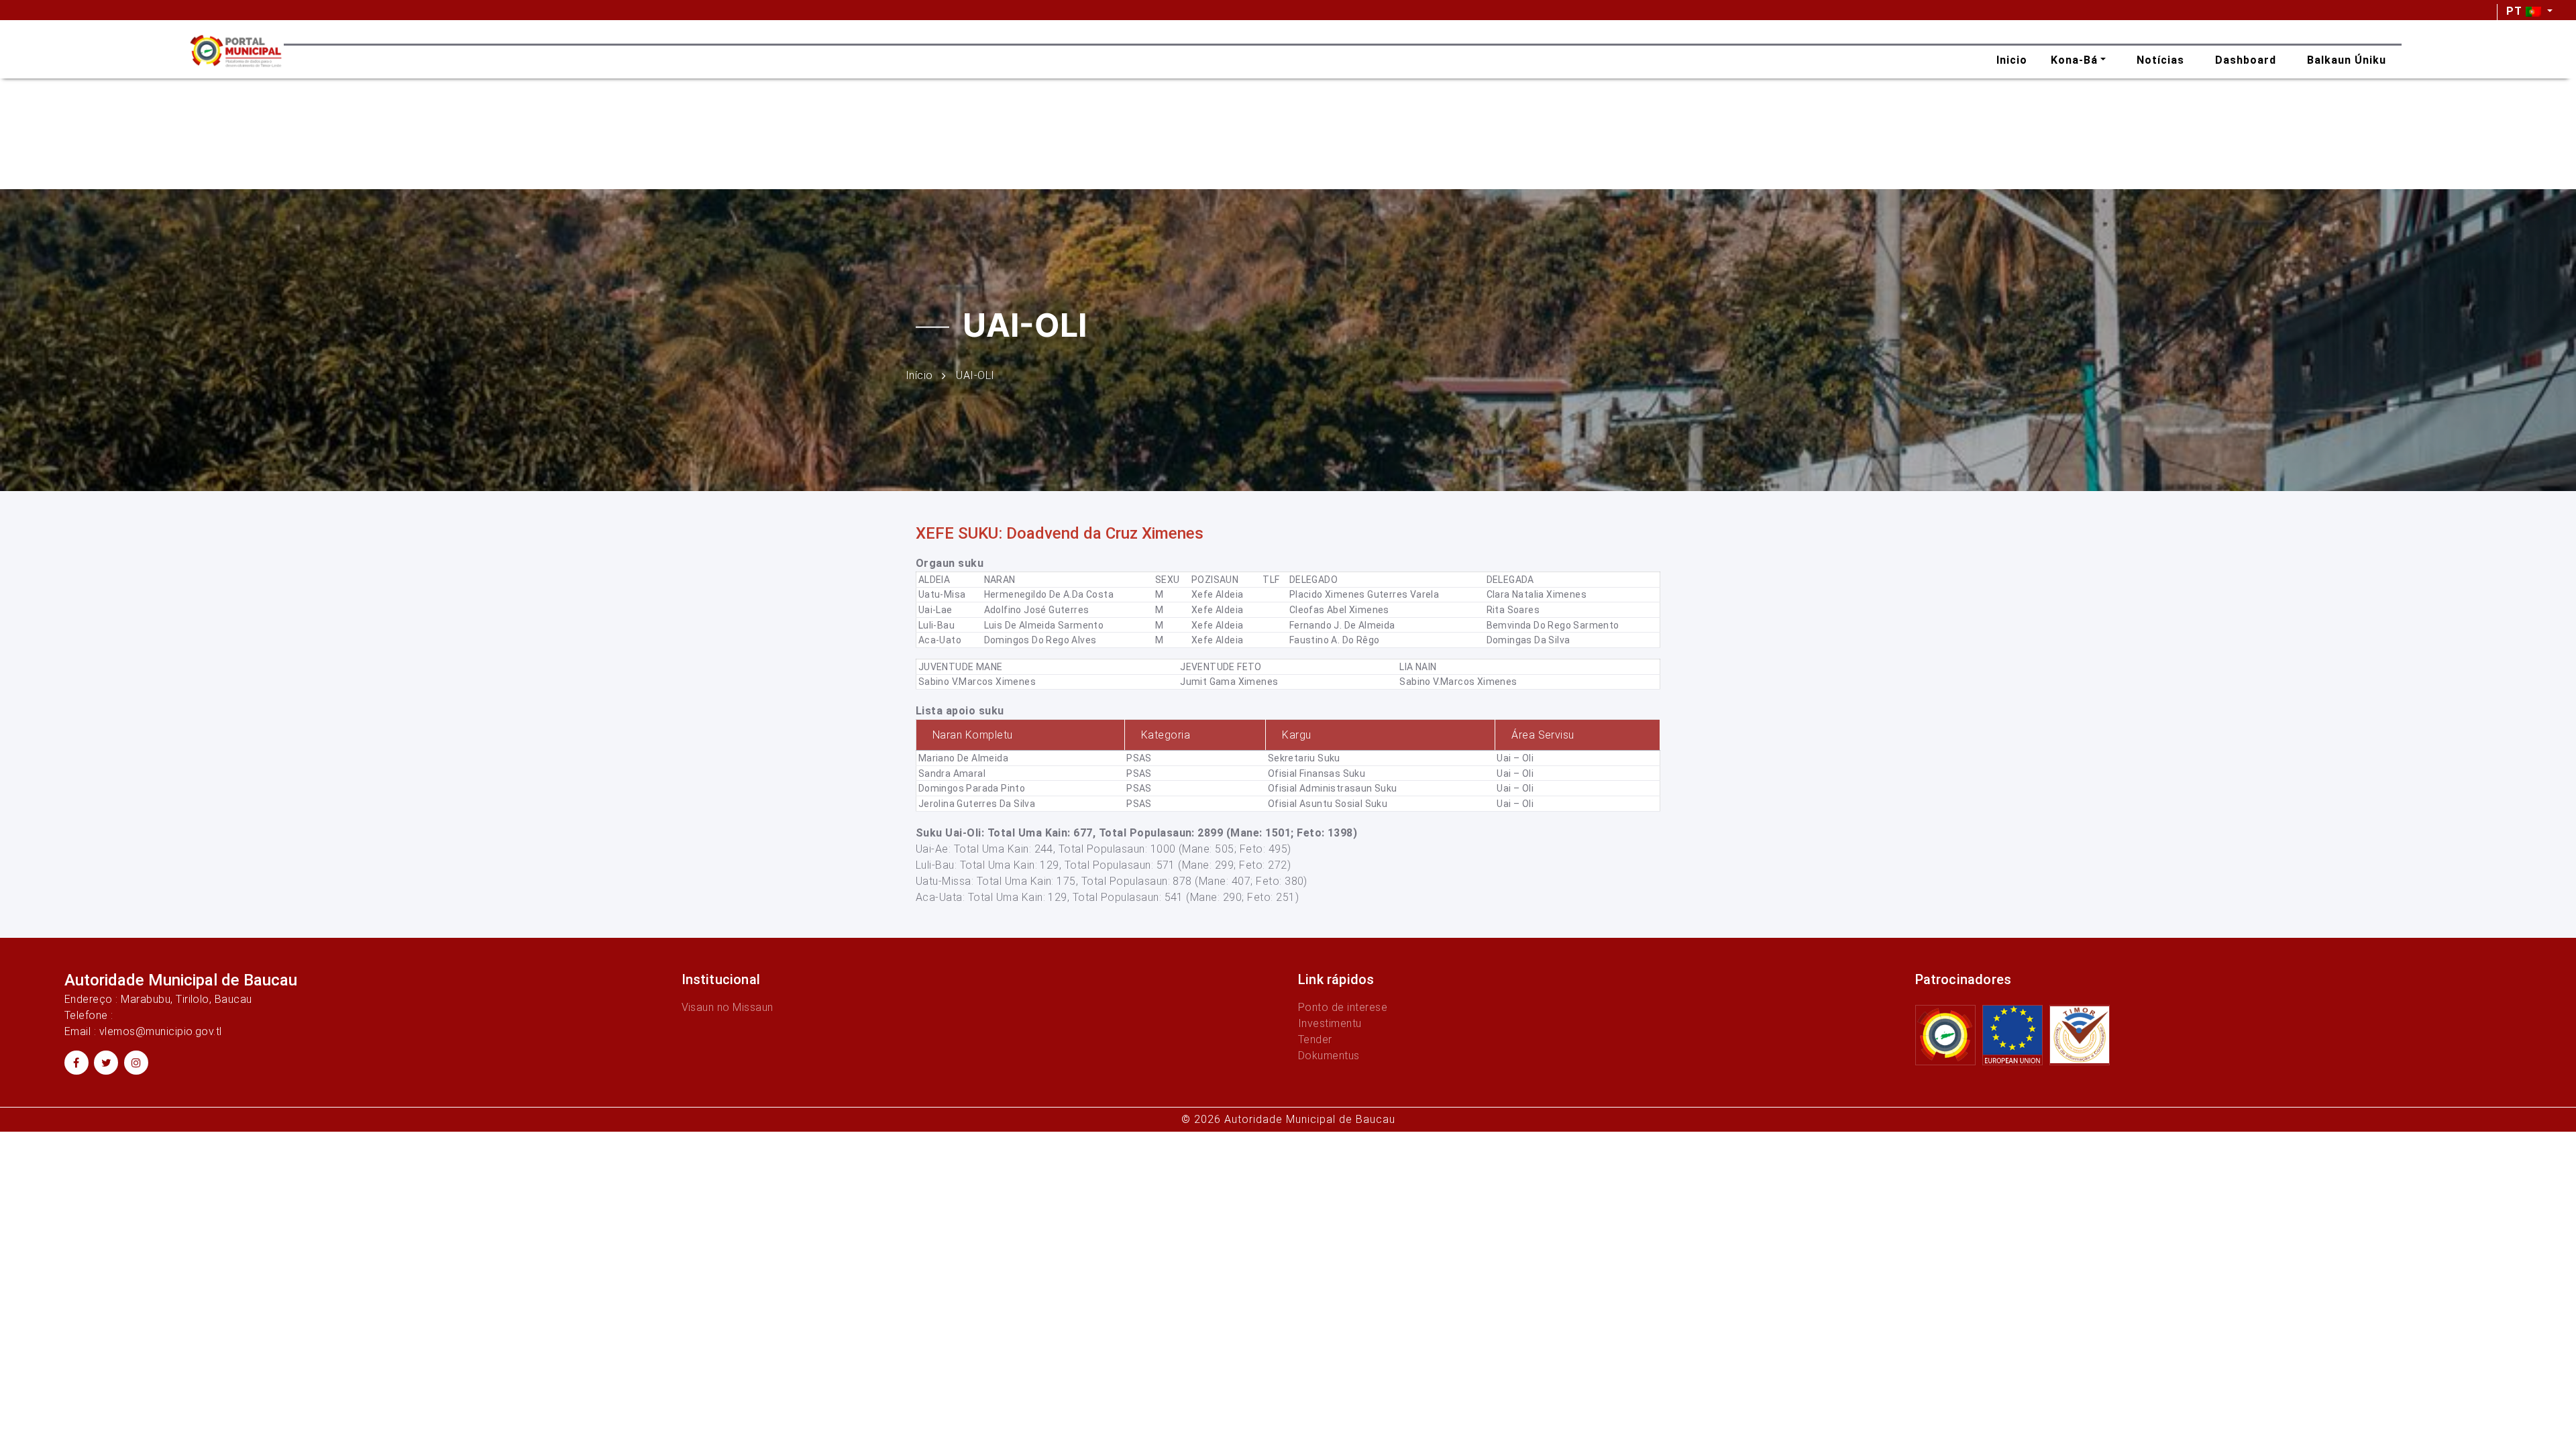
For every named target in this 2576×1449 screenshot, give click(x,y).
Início (919, 375)
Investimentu (1330, 1023)
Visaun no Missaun (728, 1007)
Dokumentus (1329, 1056)
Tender (1315, 1039)
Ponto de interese (1343, 1007)
